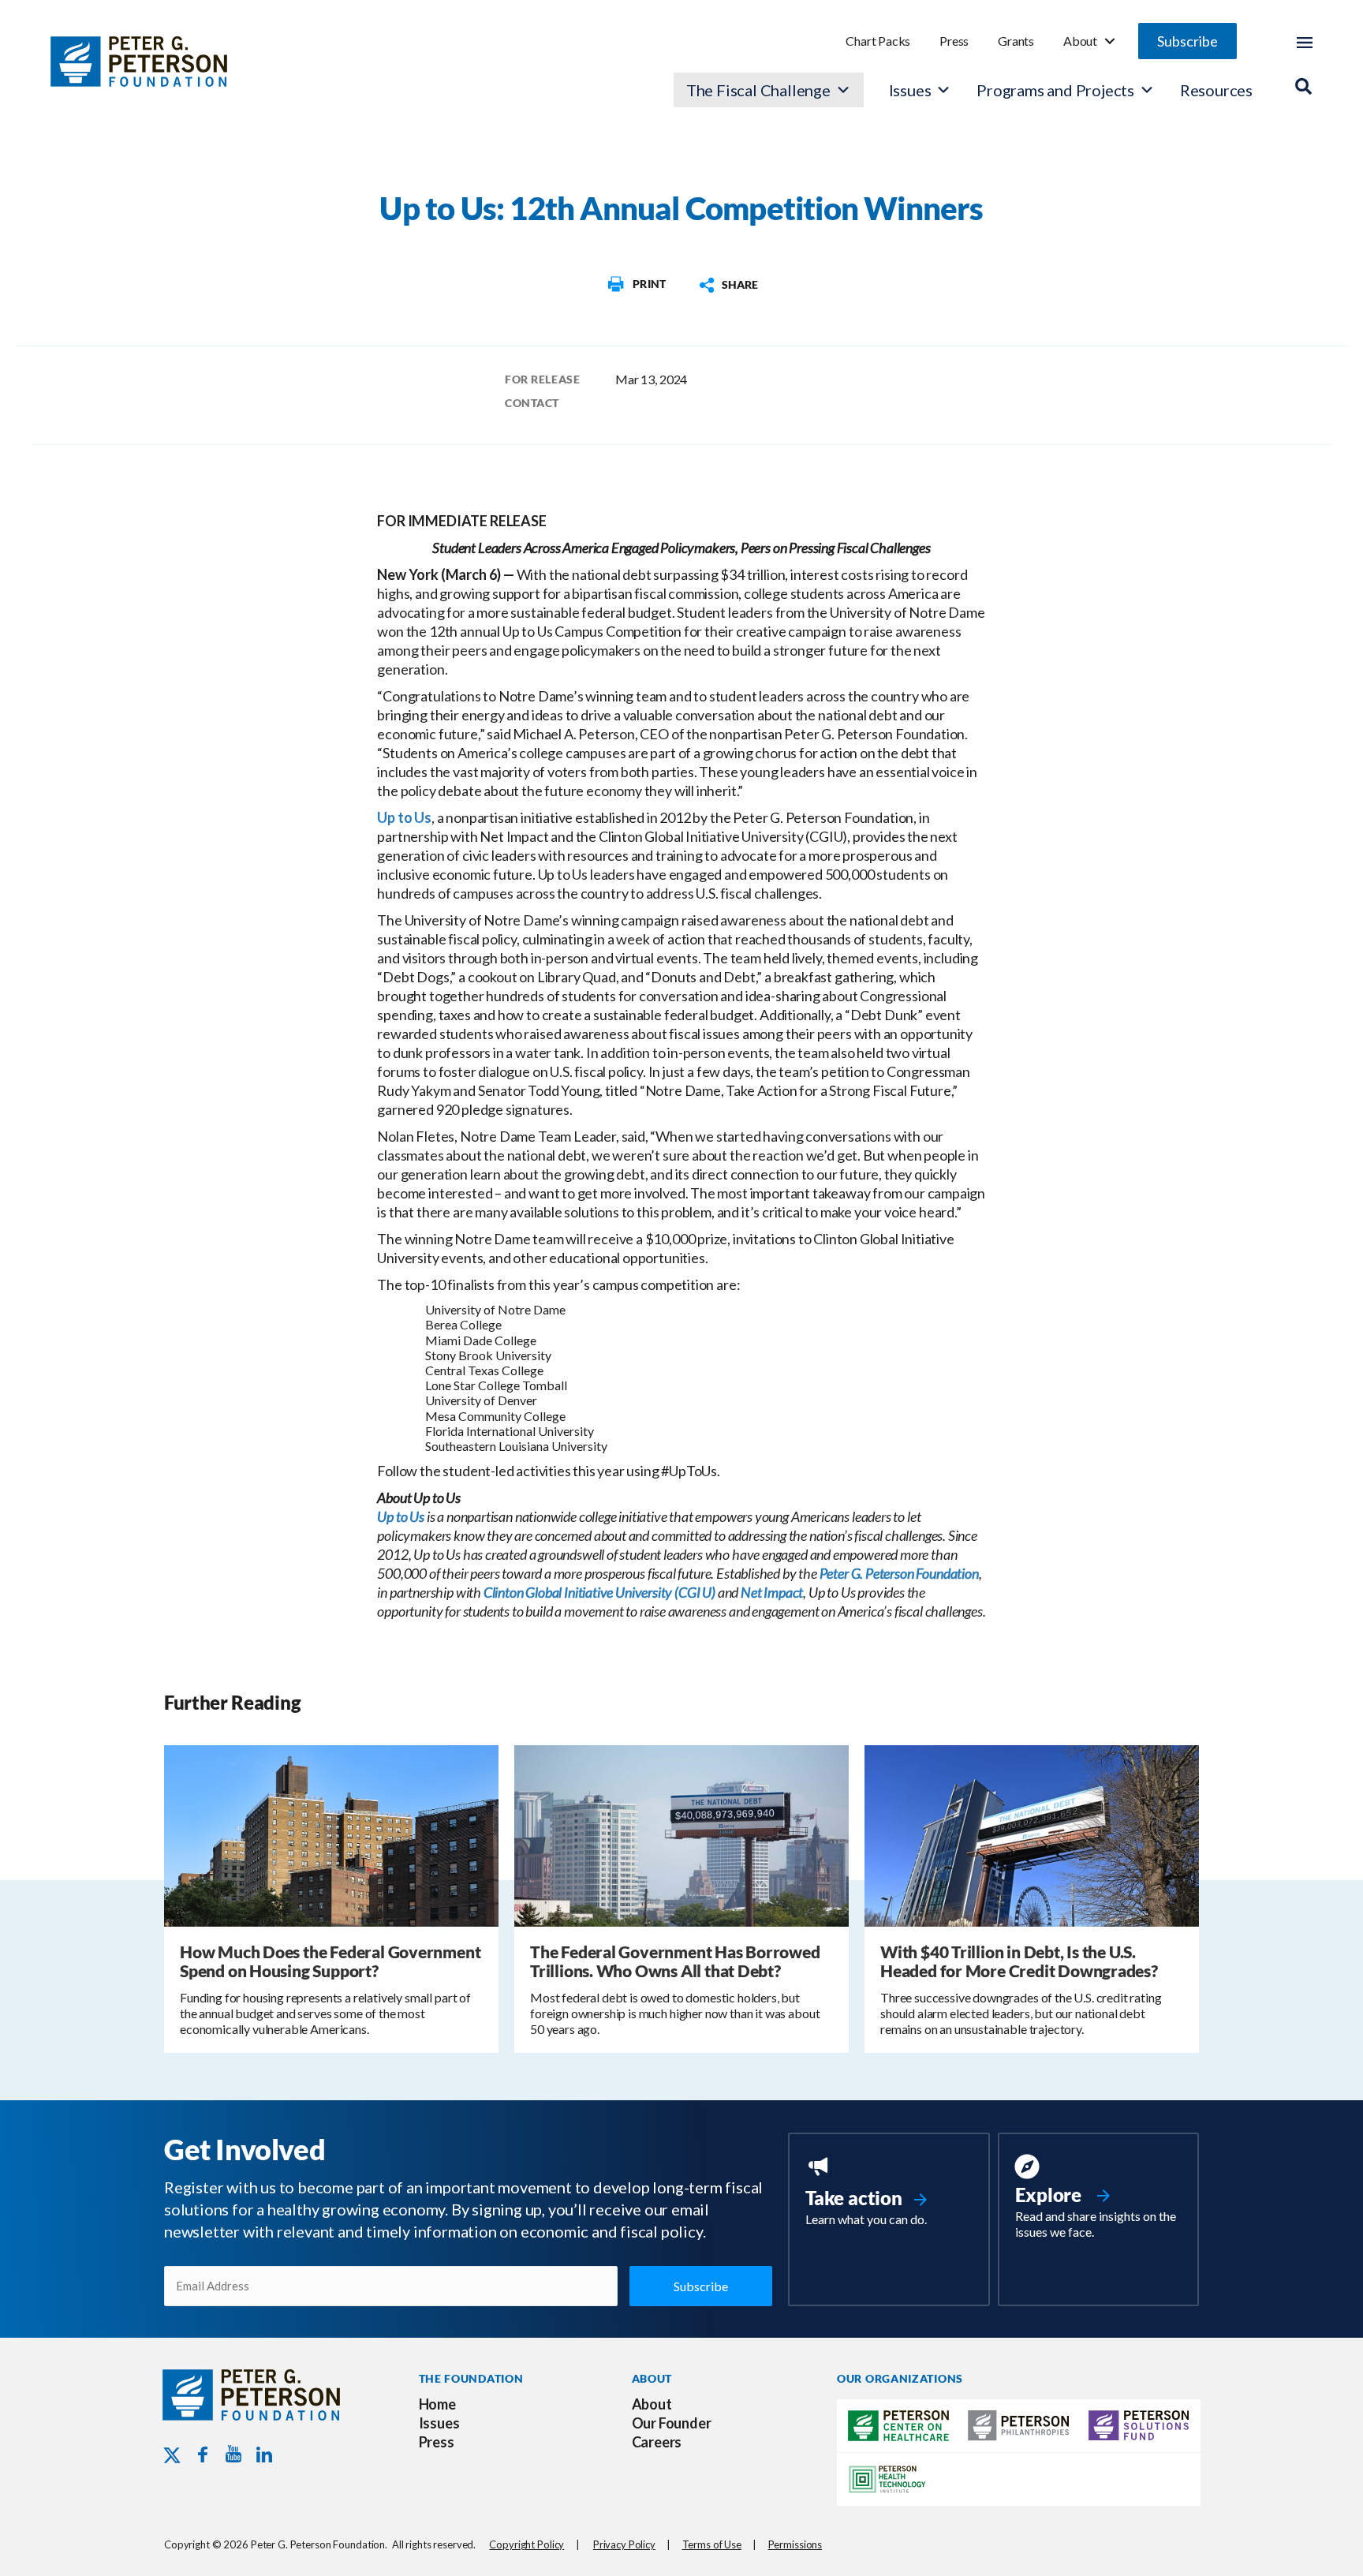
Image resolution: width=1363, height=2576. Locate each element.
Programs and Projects (1055, 90)
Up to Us (404, 817)
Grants (1016, 41)
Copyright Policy (527, 2544)
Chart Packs (878, 41)
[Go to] (636, 284)
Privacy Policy (624, 2544)
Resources (1216, 90)
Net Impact (772, 1592)
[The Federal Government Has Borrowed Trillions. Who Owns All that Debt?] (681, 1834)
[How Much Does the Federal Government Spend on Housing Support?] (331, 1834)
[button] (1187, 41)
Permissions (795, 2544)
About (1080, 41)
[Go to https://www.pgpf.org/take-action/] (889, 2193)
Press (954, 41)
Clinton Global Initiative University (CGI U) (599, 1592)
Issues (910, 90)
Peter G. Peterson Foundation (899, 1573)
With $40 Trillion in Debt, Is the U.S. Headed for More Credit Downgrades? (1019, 1961)
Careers (657, 2442)
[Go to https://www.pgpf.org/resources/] (1098, 2199)
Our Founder (672, 2423)
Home (437, 2404)
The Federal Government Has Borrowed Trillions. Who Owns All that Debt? (675, 1961)
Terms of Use (712, 2544)
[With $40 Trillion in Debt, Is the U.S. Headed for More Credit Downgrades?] (1032, 1834)
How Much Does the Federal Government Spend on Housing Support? (330, 1961)
